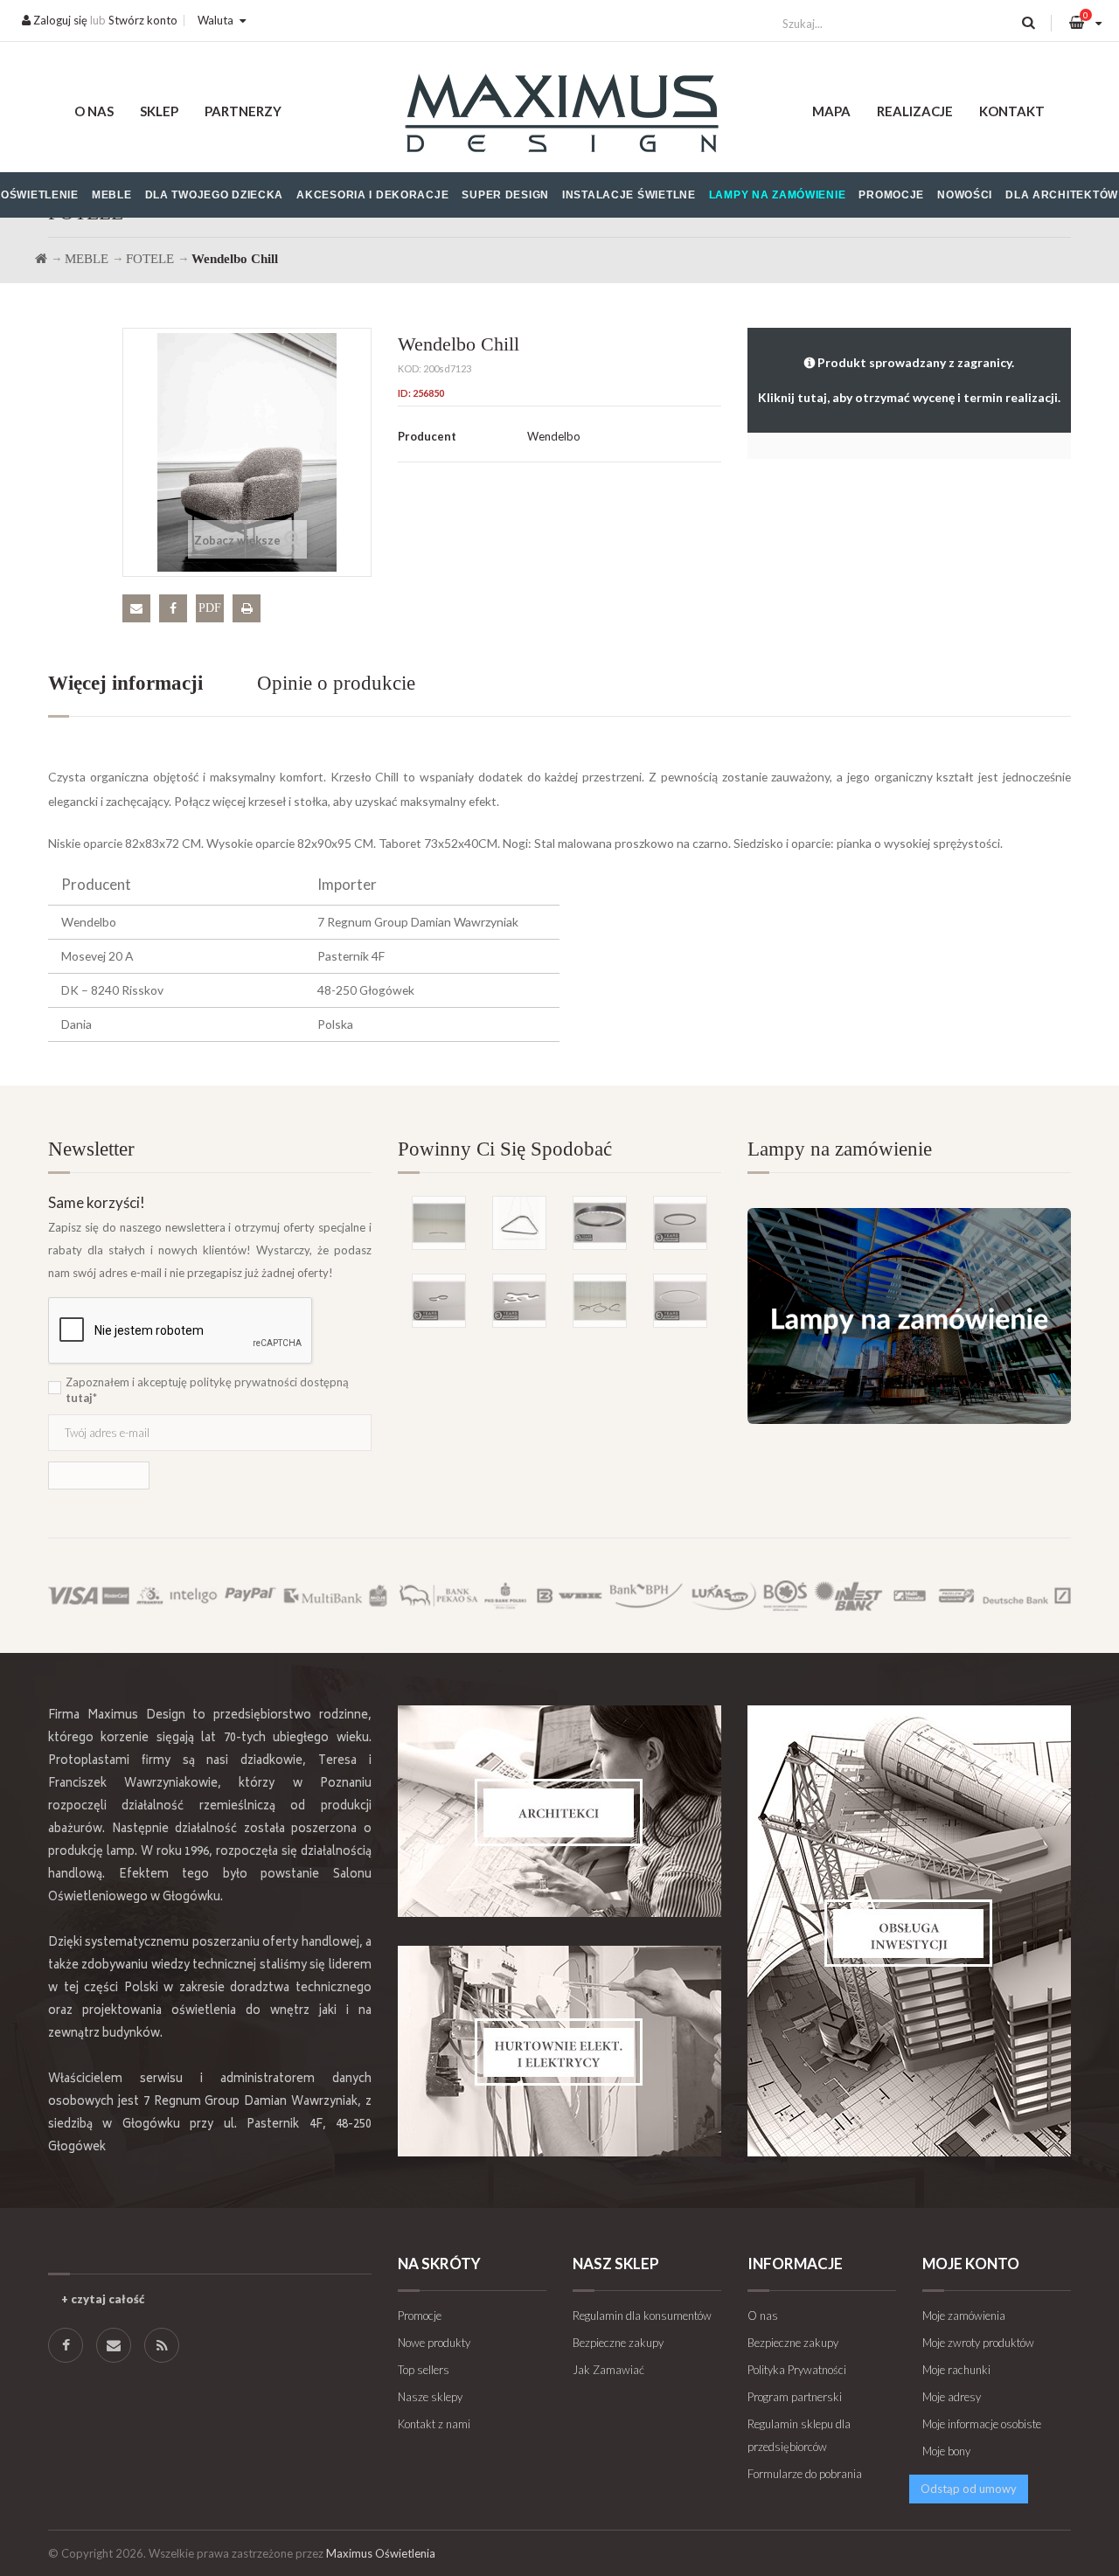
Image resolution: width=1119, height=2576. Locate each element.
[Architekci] (559, 1811)
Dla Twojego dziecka (215, 195)
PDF (210, 608)
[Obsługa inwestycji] (909, 1931)
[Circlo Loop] (680, 1223)
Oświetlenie (40, 195)
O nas (94, 111)
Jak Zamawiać (608, 2370)
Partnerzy (243, 111)
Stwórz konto (143, 20)
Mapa (831, 111)
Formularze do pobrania (805, 2474)
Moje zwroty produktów (978, 2343)
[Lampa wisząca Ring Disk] (439, 1223)
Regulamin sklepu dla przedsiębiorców (799, 2435)
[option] (559, 1234)
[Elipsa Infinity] (439, 1301)
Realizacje (915, 111)
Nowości (965, 195)
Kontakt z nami (434, 2424)
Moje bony (946, 2451)
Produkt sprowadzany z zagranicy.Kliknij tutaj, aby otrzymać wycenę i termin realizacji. (909, 380)
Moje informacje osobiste (982, 2424)
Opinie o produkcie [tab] (336, 683)
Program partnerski (795, 2397)
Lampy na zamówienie (778, 195)
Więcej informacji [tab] (125, 683)
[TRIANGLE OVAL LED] (519, 1223)
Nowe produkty (434, 2343)
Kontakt (1012, 111)
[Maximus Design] (560, 116)
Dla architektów (1062, 195)
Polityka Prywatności (797, 2370)
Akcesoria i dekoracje (372, 195)
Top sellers (424, 2370)
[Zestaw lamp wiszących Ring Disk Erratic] (600, 1301)
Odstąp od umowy (969, 2489)
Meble (112, 195)
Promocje (891, 195)
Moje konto (971, 2264)
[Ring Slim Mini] (680, 1301)
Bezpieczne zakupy (618, 2343)
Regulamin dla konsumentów (642, 2316)
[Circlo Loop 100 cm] (600, 1223)
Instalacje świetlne (629, 195)
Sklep (159, 111)
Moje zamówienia (964, 2316)
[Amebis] (519, 1301)
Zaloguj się (59, 20)
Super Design (505, 195)
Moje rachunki (956, 2370)
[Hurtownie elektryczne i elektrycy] (559, 2051)
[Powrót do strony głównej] (41, 259)
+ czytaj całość (103, 2299)
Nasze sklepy (430, 2397)
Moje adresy (952, 2397)
